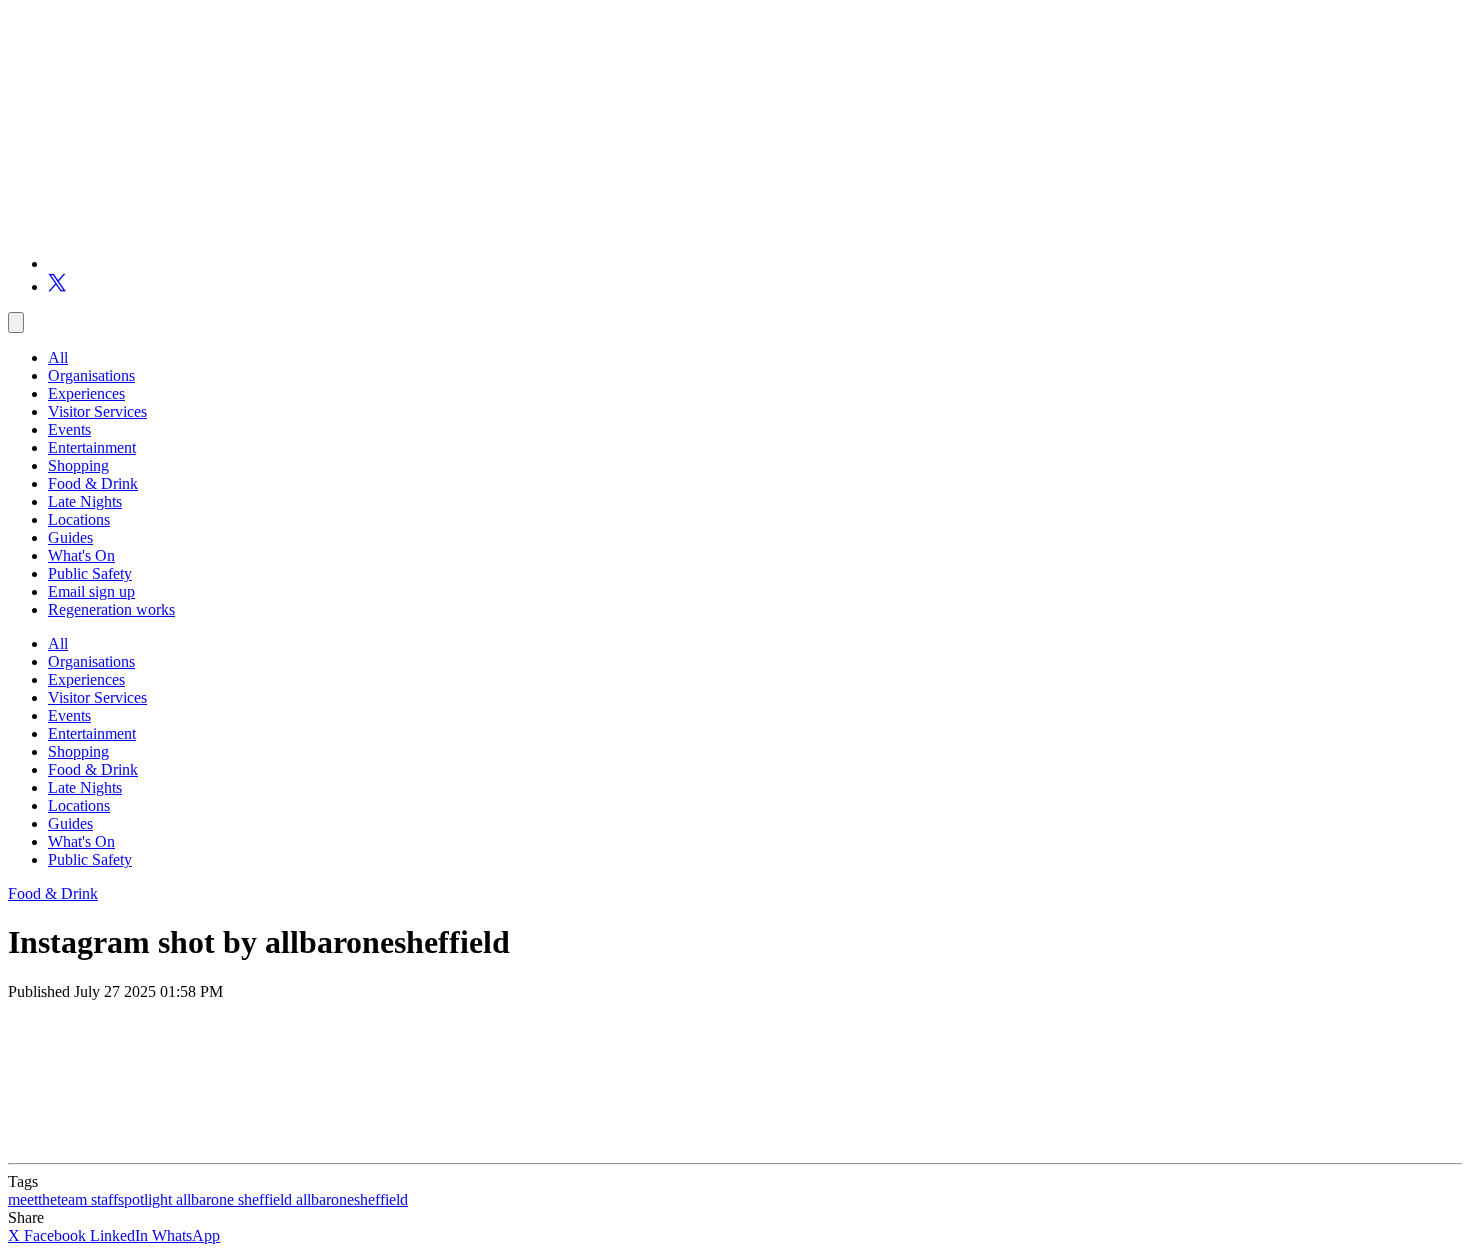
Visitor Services (97, 411)
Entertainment (92, 447)
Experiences (86, 393)
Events (69, 429)
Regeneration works (111, 609)
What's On (81, 555)
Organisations (91, 375)
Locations (79, 519)
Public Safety (90, 573)
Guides (70, 537)
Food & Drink (93, 483)
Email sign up (91, 591)
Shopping (78, 465)
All (58, 357)
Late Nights (85, 501)
